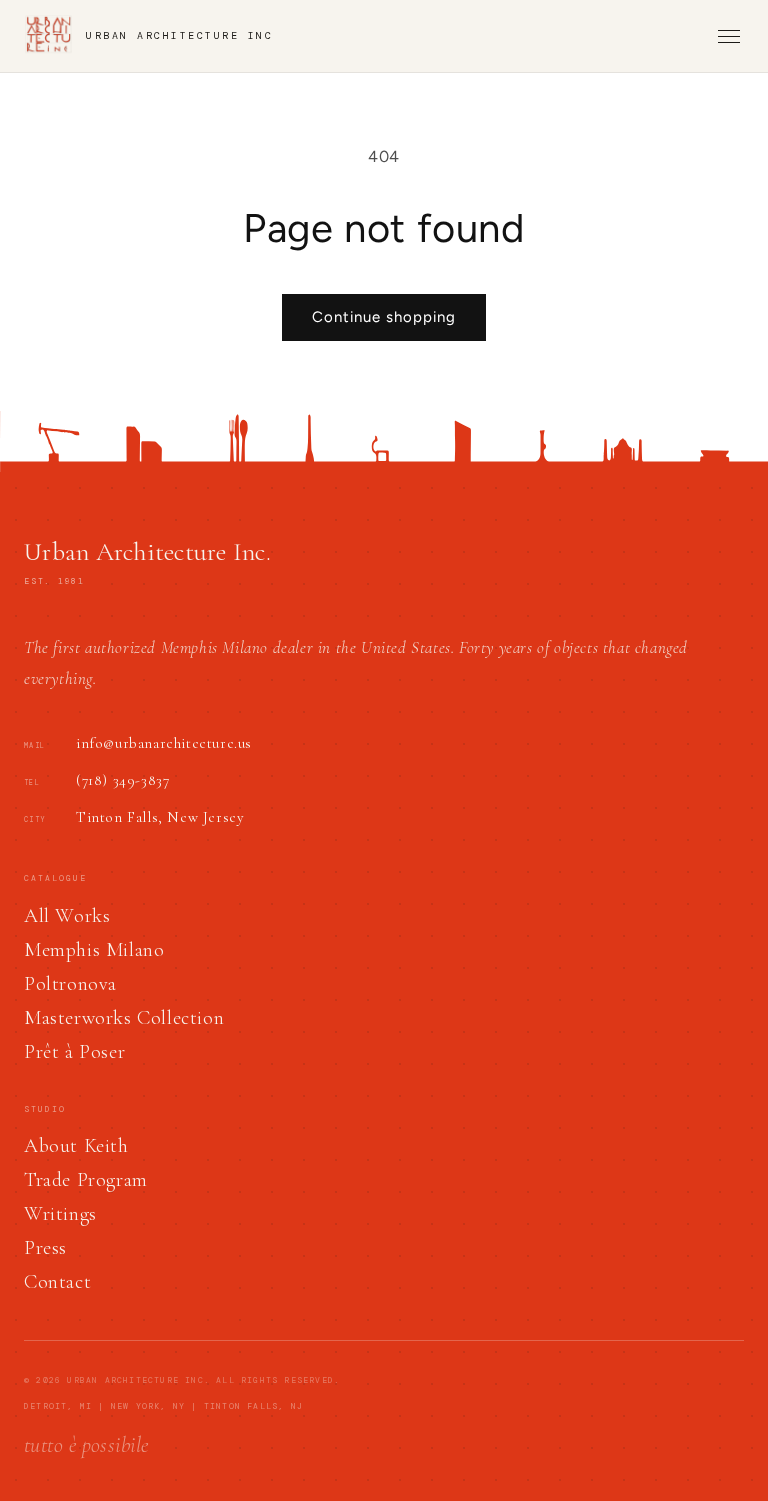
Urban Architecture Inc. (147, 551)
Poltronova (70, 984)
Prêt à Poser (74, 1052)
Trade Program (86, 1180)
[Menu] (729, 36)
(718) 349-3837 (122, 780)
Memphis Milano (94, 950)
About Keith (76, 1146)
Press (45, 1248)
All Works (67, 916)
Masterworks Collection (124, 1018)
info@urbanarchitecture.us (164, 743)
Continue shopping (384, 317)
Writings (60, 1214)
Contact (57, 1282)
